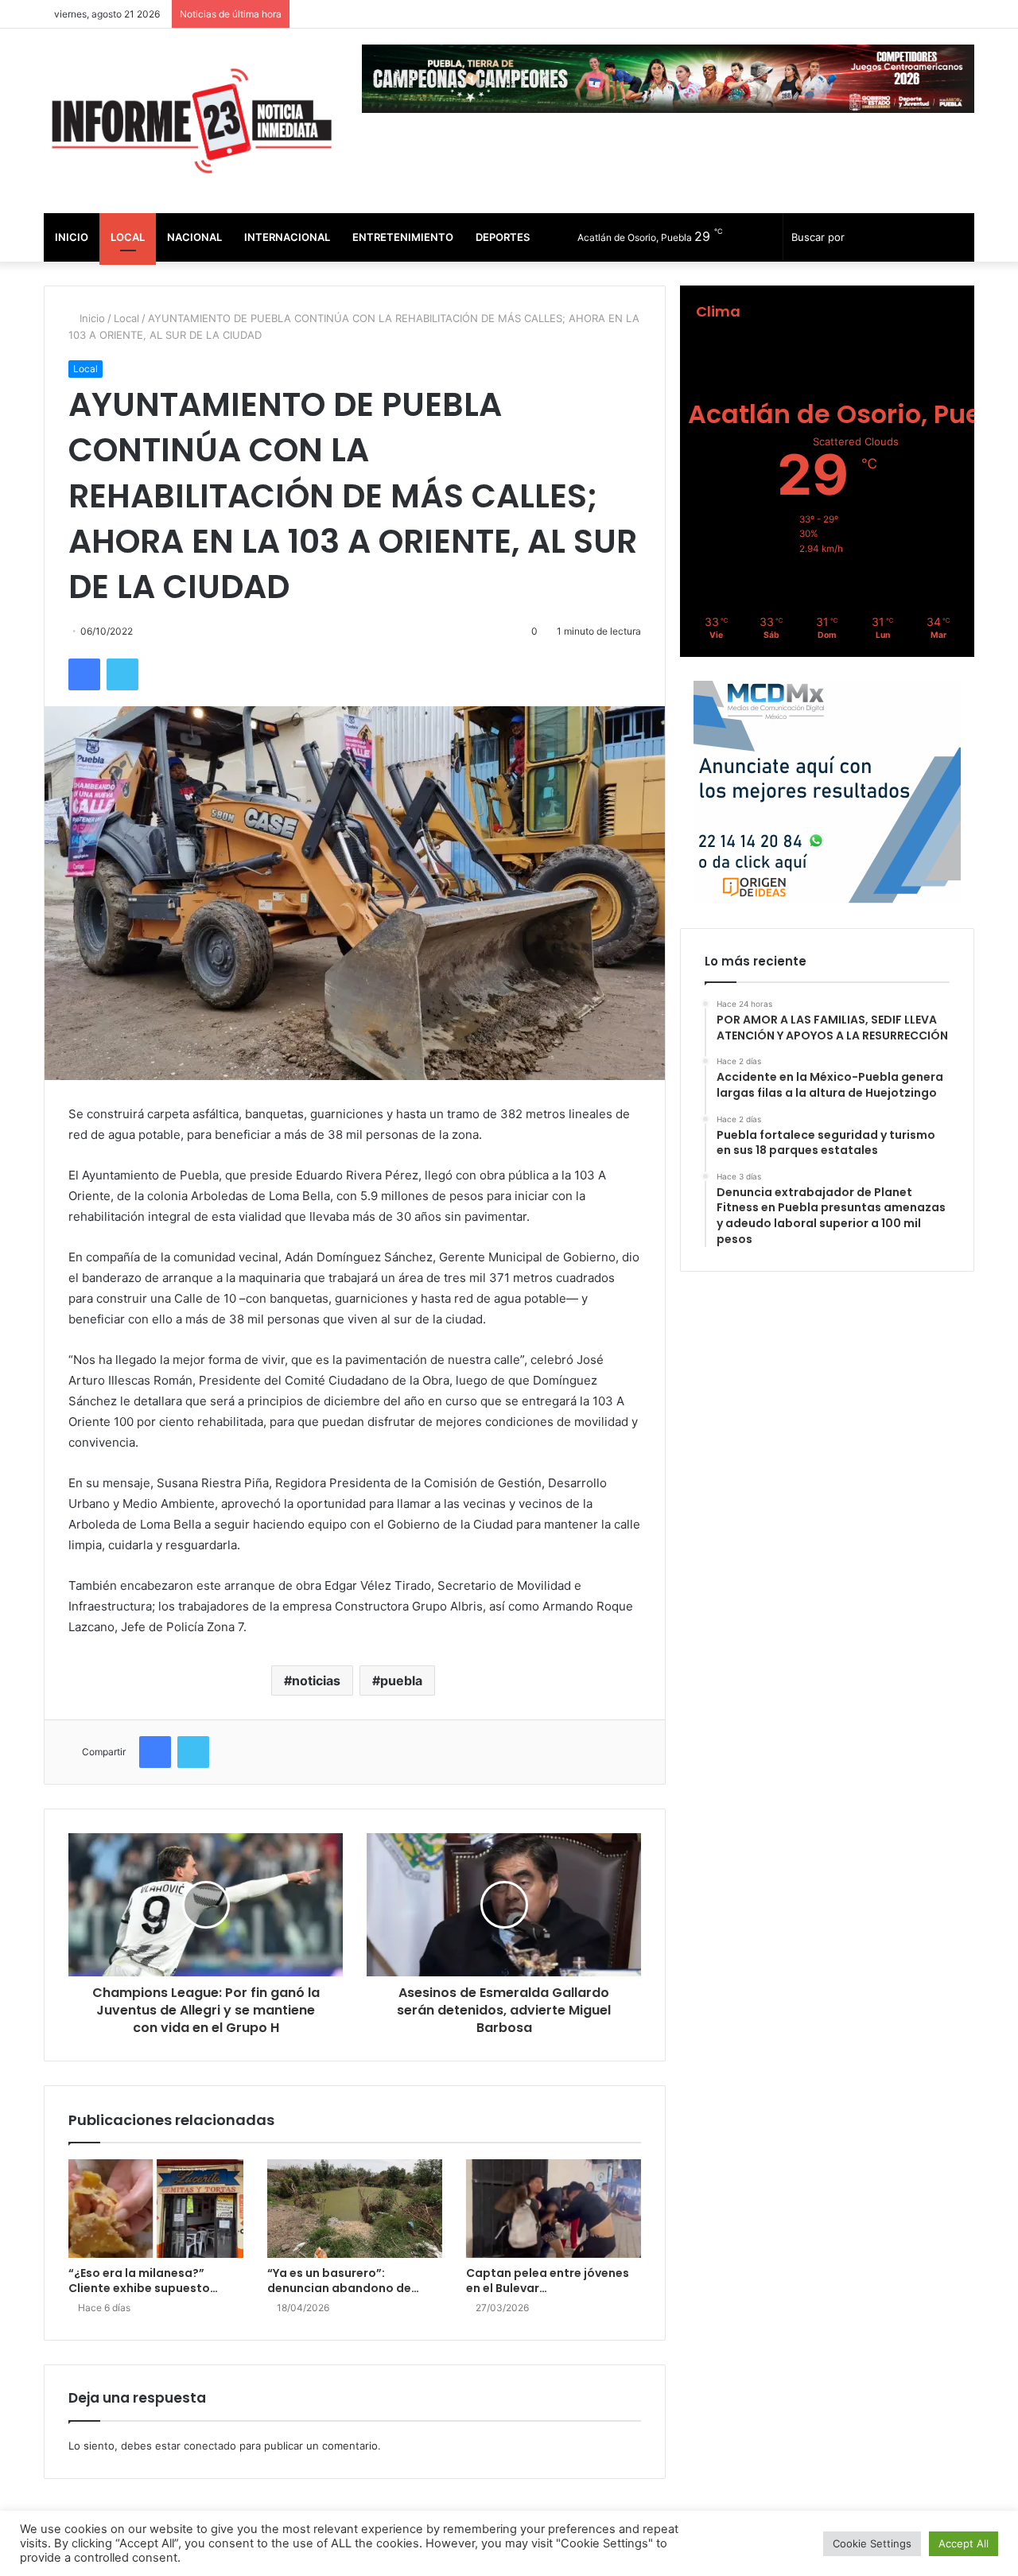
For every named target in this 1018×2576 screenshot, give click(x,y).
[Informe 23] (191, 121)
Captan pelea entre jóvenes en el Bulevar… (548, 2281)
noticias (316, 1680)
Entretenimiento (403, 237)
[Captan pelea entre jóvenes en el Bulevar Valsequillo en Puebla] (554, 2209)
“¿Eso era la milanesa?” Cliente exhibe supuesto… (143, 2281)
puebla (401, 1680)
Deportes (503, 237)
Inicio (72, 237)
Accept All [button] (964, 2543)
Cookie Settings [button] (872, 2543)
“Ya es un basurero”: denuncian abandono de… (343, 2281)
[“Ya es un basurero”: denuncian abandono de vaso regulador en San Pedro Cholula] (355, 2209)
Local (128, 237)
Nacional (194, 237)
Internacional (287, 237)
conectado (210, 2446)
